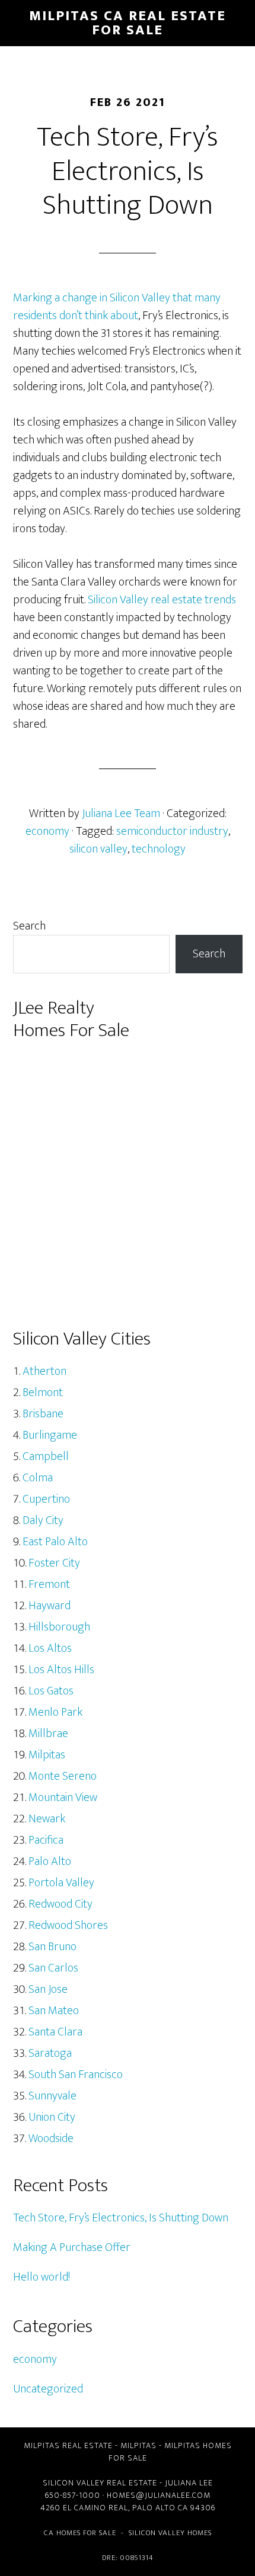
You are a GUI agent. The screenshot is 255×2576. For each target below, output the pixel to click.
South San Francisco (76, 2075)
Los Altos (50, 1648)
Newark (47, 1819)
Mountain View (63, 1797)
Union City (52, 2117)
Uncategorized (48, 2389)
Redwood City (60, 1904)
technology (159, 849)
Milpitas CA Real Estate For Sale (128, 23)
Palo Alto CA (160, 2508)
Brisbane (43, 1414)
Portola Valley (61, 1883)
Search (29, 926)
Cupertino (46, 1499)
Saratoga (50, 2053)
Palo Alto (50, 1861)
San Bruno (52, 1947)
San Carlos (53, 1968)
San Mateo (54, 2011)
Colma (38, 1478)
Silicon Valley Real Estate (100, 2483)
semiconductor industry (172, 831)
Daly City (43, 1520)
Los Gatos (51, 1691)
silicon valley (98, 849)
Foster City (54, 1563)
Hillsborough (59, 1627)
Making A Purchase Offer (72, 2247)
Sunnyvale (52, 2096)
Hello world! (42, 2277)
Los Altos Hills (61, 1670)
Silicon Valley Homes (170, 2533)
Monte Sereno (63, 1776)
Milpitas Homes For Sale (170, 2452)
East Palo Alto (55, 1542)
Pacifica (46, 1840)
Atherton (44, 1371)
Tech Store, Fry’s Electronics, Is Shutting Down (121, 2218)
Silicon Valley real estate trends (162, 600)
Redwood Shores (68, 1925)
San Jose (48, 1989)
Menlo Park (55, 1712)
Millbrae (48, 1734)
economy (47, 831)
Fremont (49, 1584)
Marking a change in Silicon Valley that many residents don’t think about (117, 307)
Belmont (43, 1392)
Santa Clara (55, 2032)
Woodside (51, 2138)
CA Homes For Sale (80, 2533)
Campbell (46, 1456)
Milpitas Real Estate (68, 2445)
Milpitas (47, 1755)
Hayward (50, 1606)
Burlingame (50, 1435)
